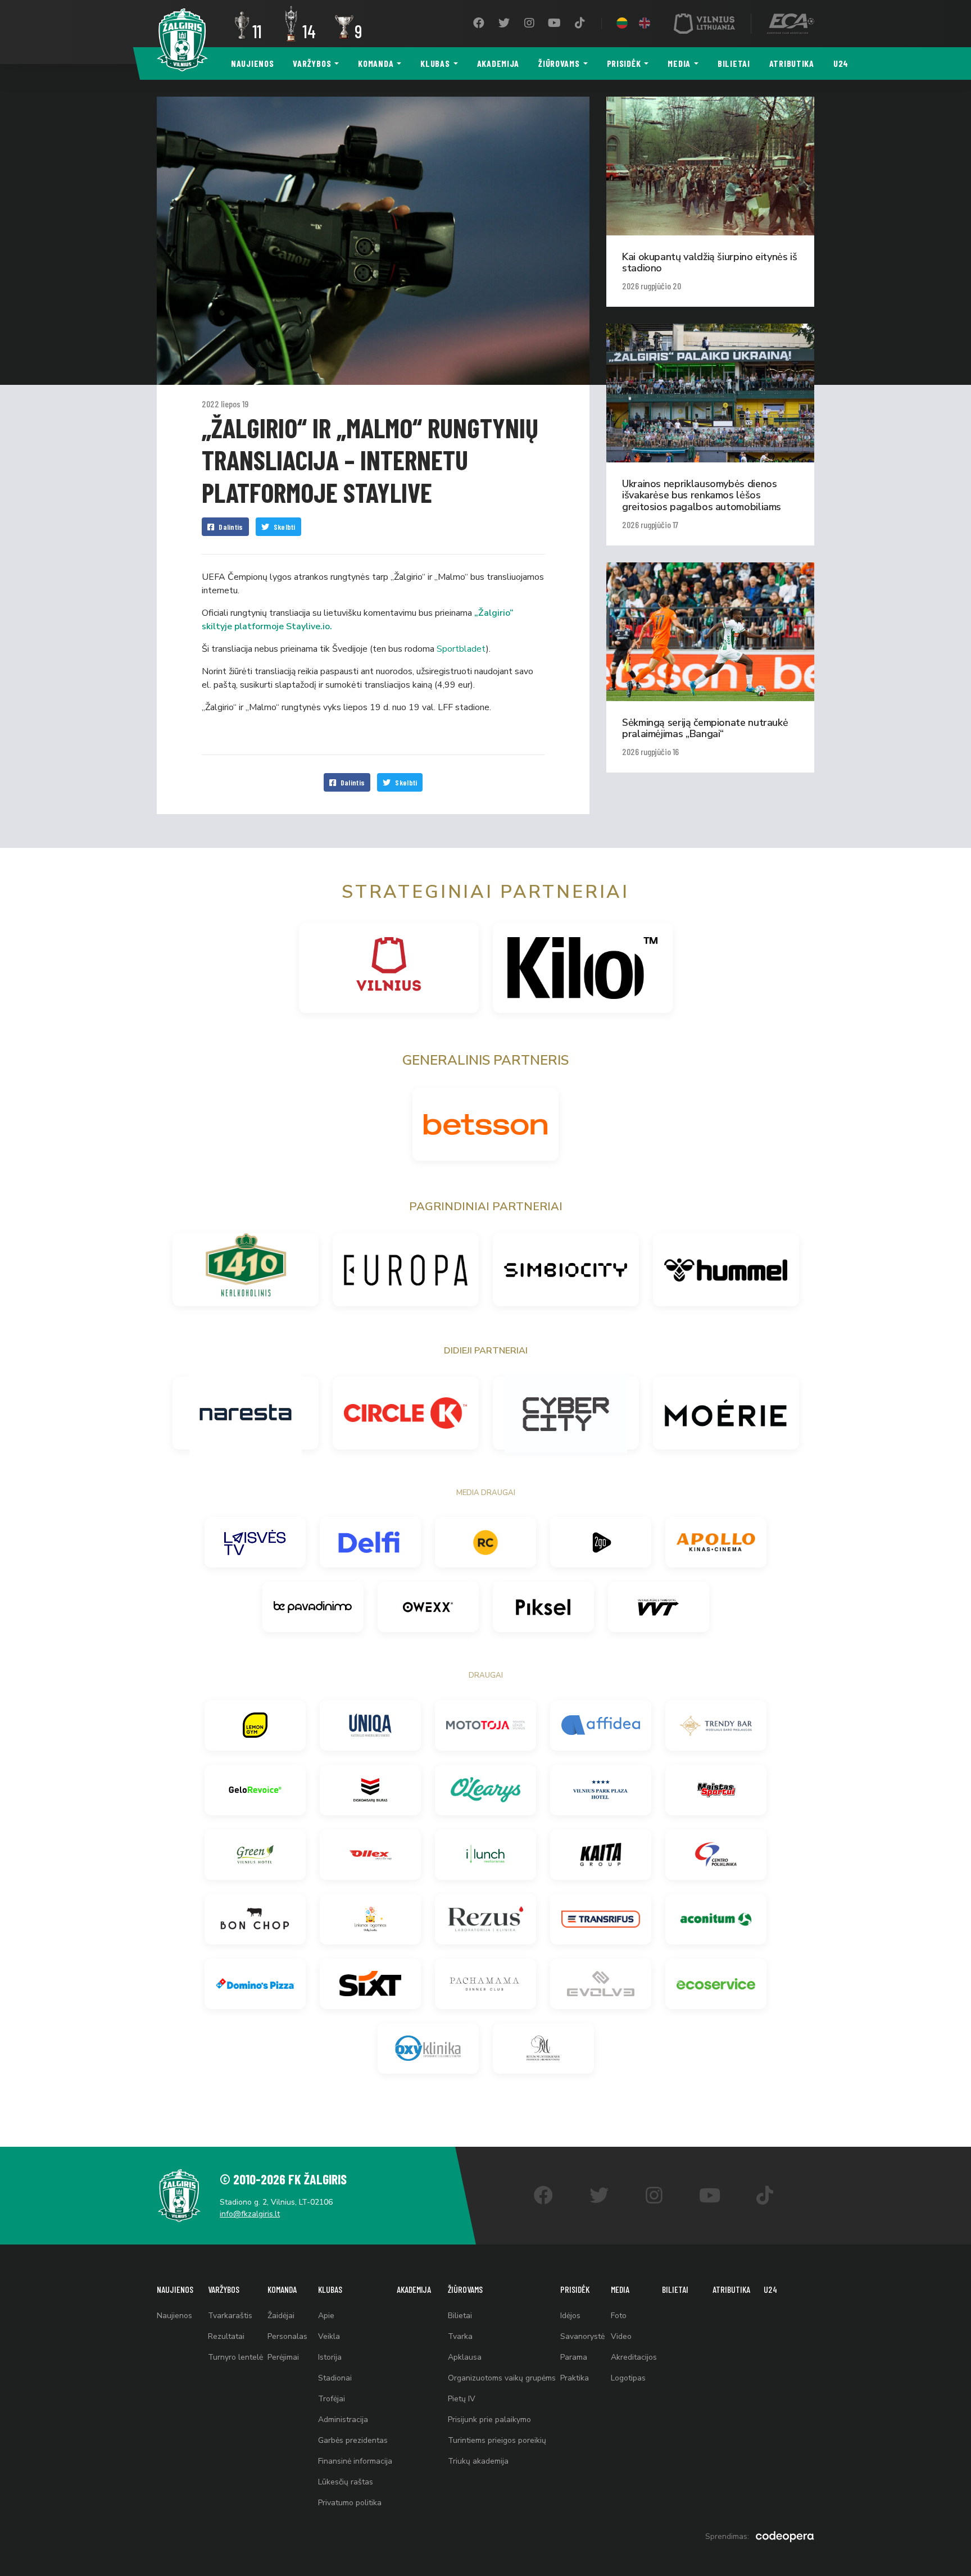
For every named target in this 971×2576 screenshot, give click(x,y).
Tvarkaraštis (230, 2316)
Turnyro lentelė (235, 2357)
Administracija (343, 2420)
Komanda (376, 63)
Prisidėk (624, 63)
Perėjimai (283, 2357)
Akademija (498, 63)
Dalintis (231, 527)
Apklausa (465, 2357)
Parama (574, 2357)
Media (679, 63)
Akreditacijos (634, 2357)
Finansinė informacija (355, 2461)
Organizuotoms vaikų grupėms (502, 2378)
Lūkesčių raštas (346, 2482)
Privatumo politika (350, 2503)
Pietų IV (462, 2399)
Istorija (330, 2357)
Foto (619, 2316)
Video (621, 2336)
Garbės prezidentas (353, 2440)
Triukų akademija (478, 2461)
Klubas (435, 63)
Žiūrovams (559, 63)
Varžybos (312, 63)
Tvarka (460, 2336)
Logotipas (628, 2378)
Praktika (575, 2378)
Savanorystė (582, 2336)
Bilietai (734, 63)
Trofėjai (332, 2399)
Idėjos (570, 2316)
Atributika (792, 63)
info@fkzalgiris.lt (250, 2214)
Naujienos (252, 63)
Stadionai (335, 2378)
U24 (841, 63)
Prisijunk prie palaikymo (489, 2420)
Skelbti (285, 527)
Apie (326, 2316)
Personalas (287, 2336)
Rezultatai (226, 2336)
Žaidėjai (281, 2316)
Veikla (329, 2336)
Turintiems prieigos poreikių (497, 2440)
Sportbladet (461, 649)
